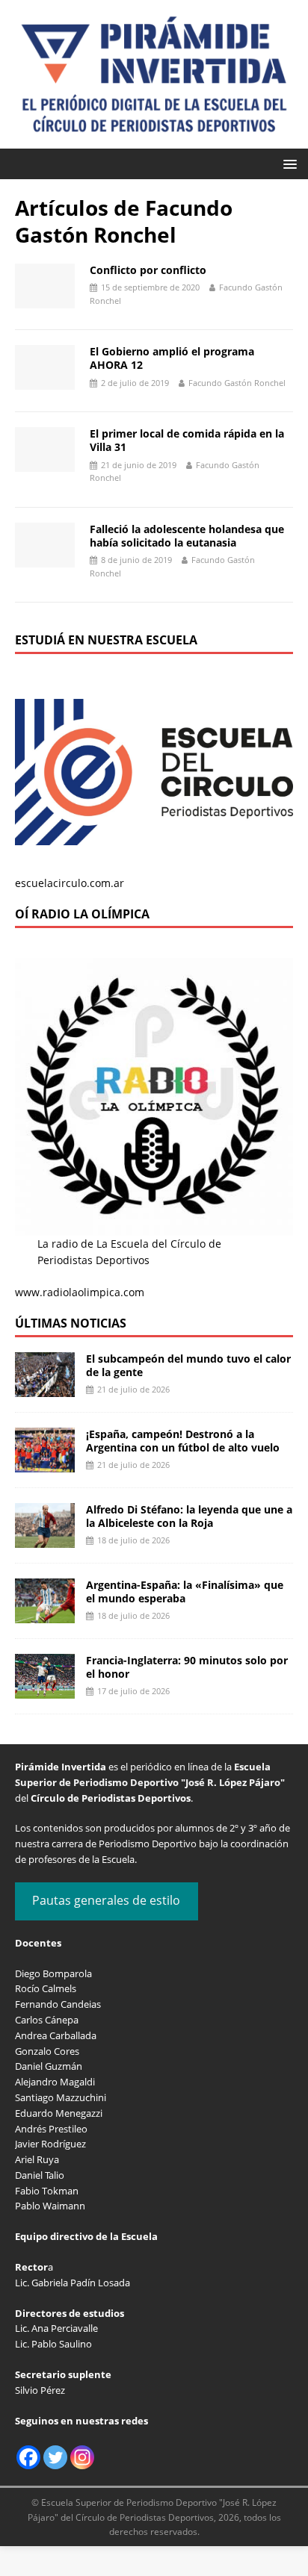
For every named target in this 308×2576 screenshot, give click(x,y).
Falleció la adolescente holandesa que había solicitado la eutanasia (187, 536)
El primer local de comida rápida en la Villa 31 (187, 440)
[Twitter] (55, 2457)
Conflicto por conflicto (148, 270)
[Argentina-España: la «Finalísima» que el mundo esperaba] (45, 1615)
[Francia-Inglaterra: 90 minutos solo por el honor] (45, 1690)
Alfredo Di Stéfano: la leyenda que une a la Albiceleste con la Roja (189, 1516)
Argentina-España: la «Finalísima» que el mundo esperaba (185, 1592)
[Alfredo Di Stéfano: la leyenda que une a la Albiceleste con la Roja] (45, 1539)
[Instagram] (82, 2457)
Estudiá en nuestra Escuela (106, 640)
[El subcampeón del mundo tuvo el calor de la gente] (45, 1388)
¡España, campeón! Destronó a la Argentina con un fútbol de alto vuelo (183, 1441)
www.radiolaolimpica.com (80, 1292)
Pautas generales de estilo (106, 1900)
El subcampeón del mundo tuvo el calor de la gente (188, 1365)
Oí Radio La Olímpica (82, 914)
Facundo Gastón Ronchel (237, 383)
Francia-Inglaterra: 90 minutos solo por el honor (187, 1667)
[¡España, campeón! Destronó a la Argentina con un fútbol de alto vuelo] (45, 1464)
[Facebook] (28, 2457)
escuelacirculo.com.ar (70, 883)
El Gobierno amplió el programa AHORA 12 (172, 358)
